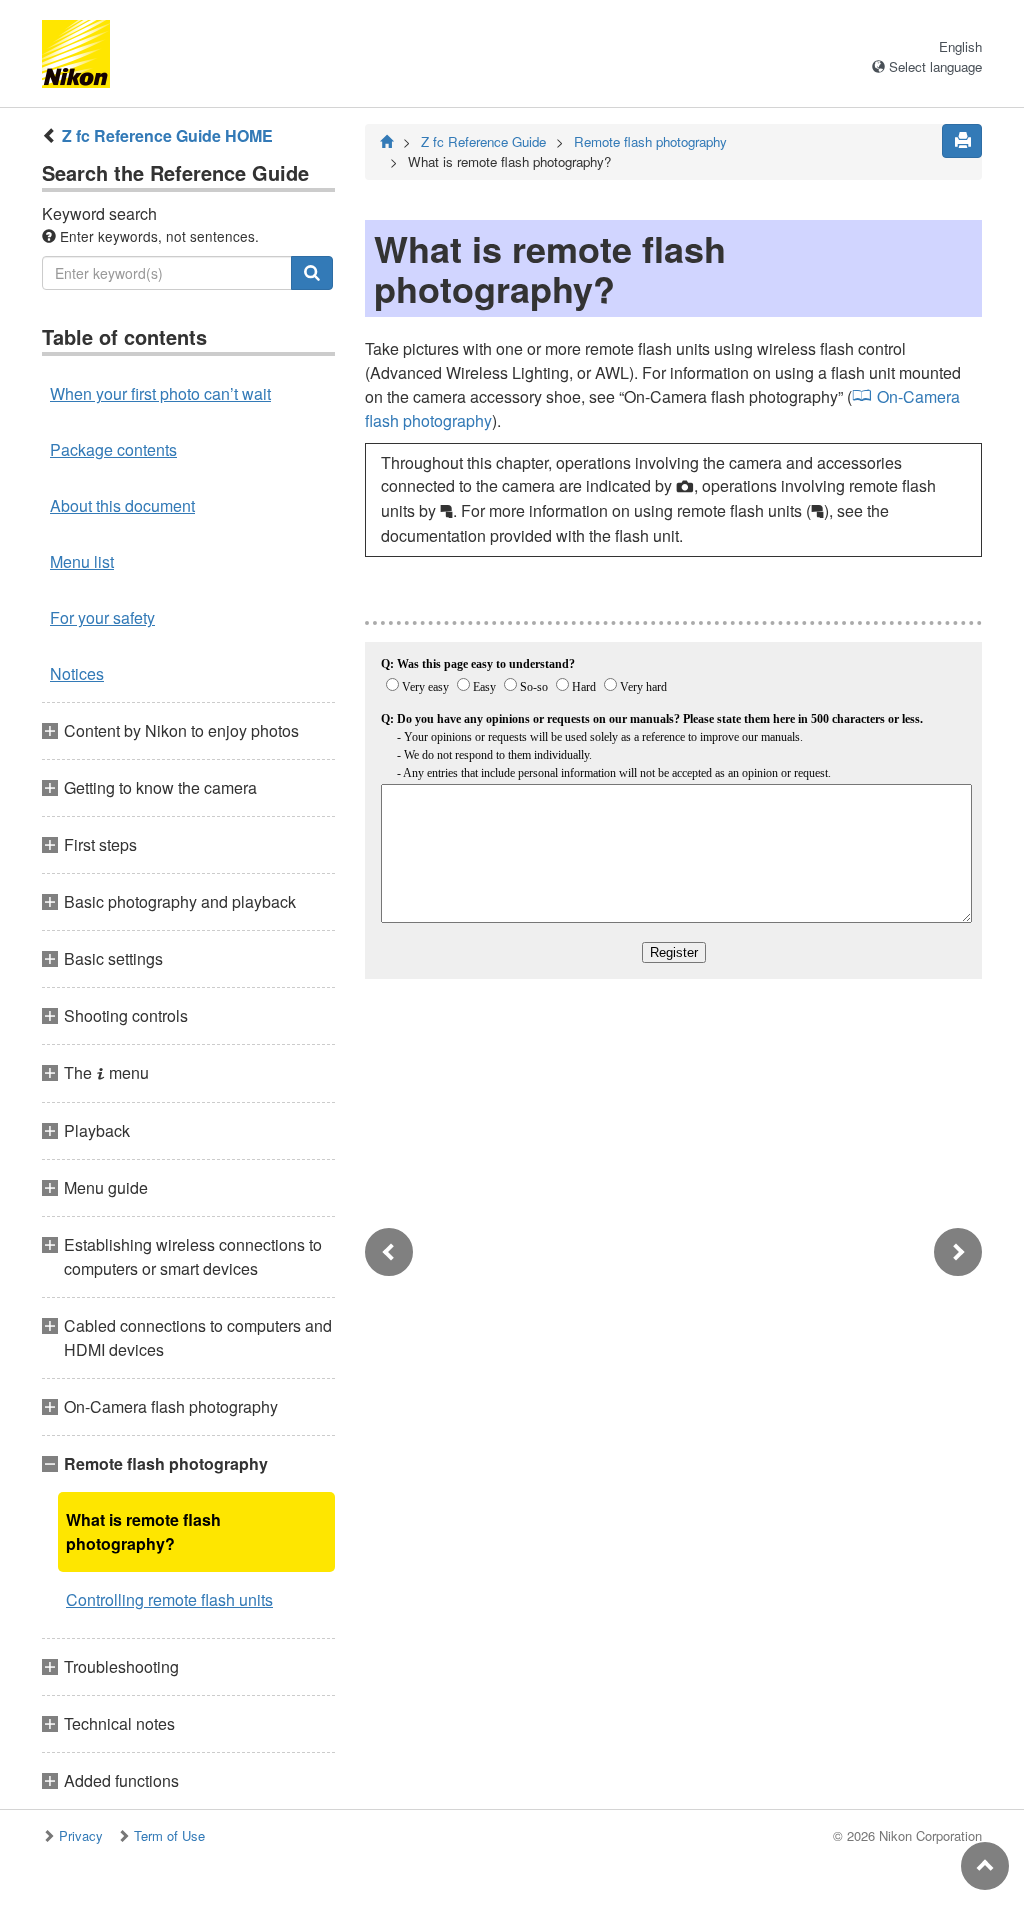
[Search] (312, 273)
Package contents (113, 449)
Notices (77, 673)
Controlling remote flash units (169, 1599)
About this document (122, 505)
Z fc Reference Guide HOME (167, 135)
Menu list (82, 561)
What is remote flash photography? (143, 1531)
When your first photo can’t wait (160, 393)
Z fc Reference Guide (483, 141)
